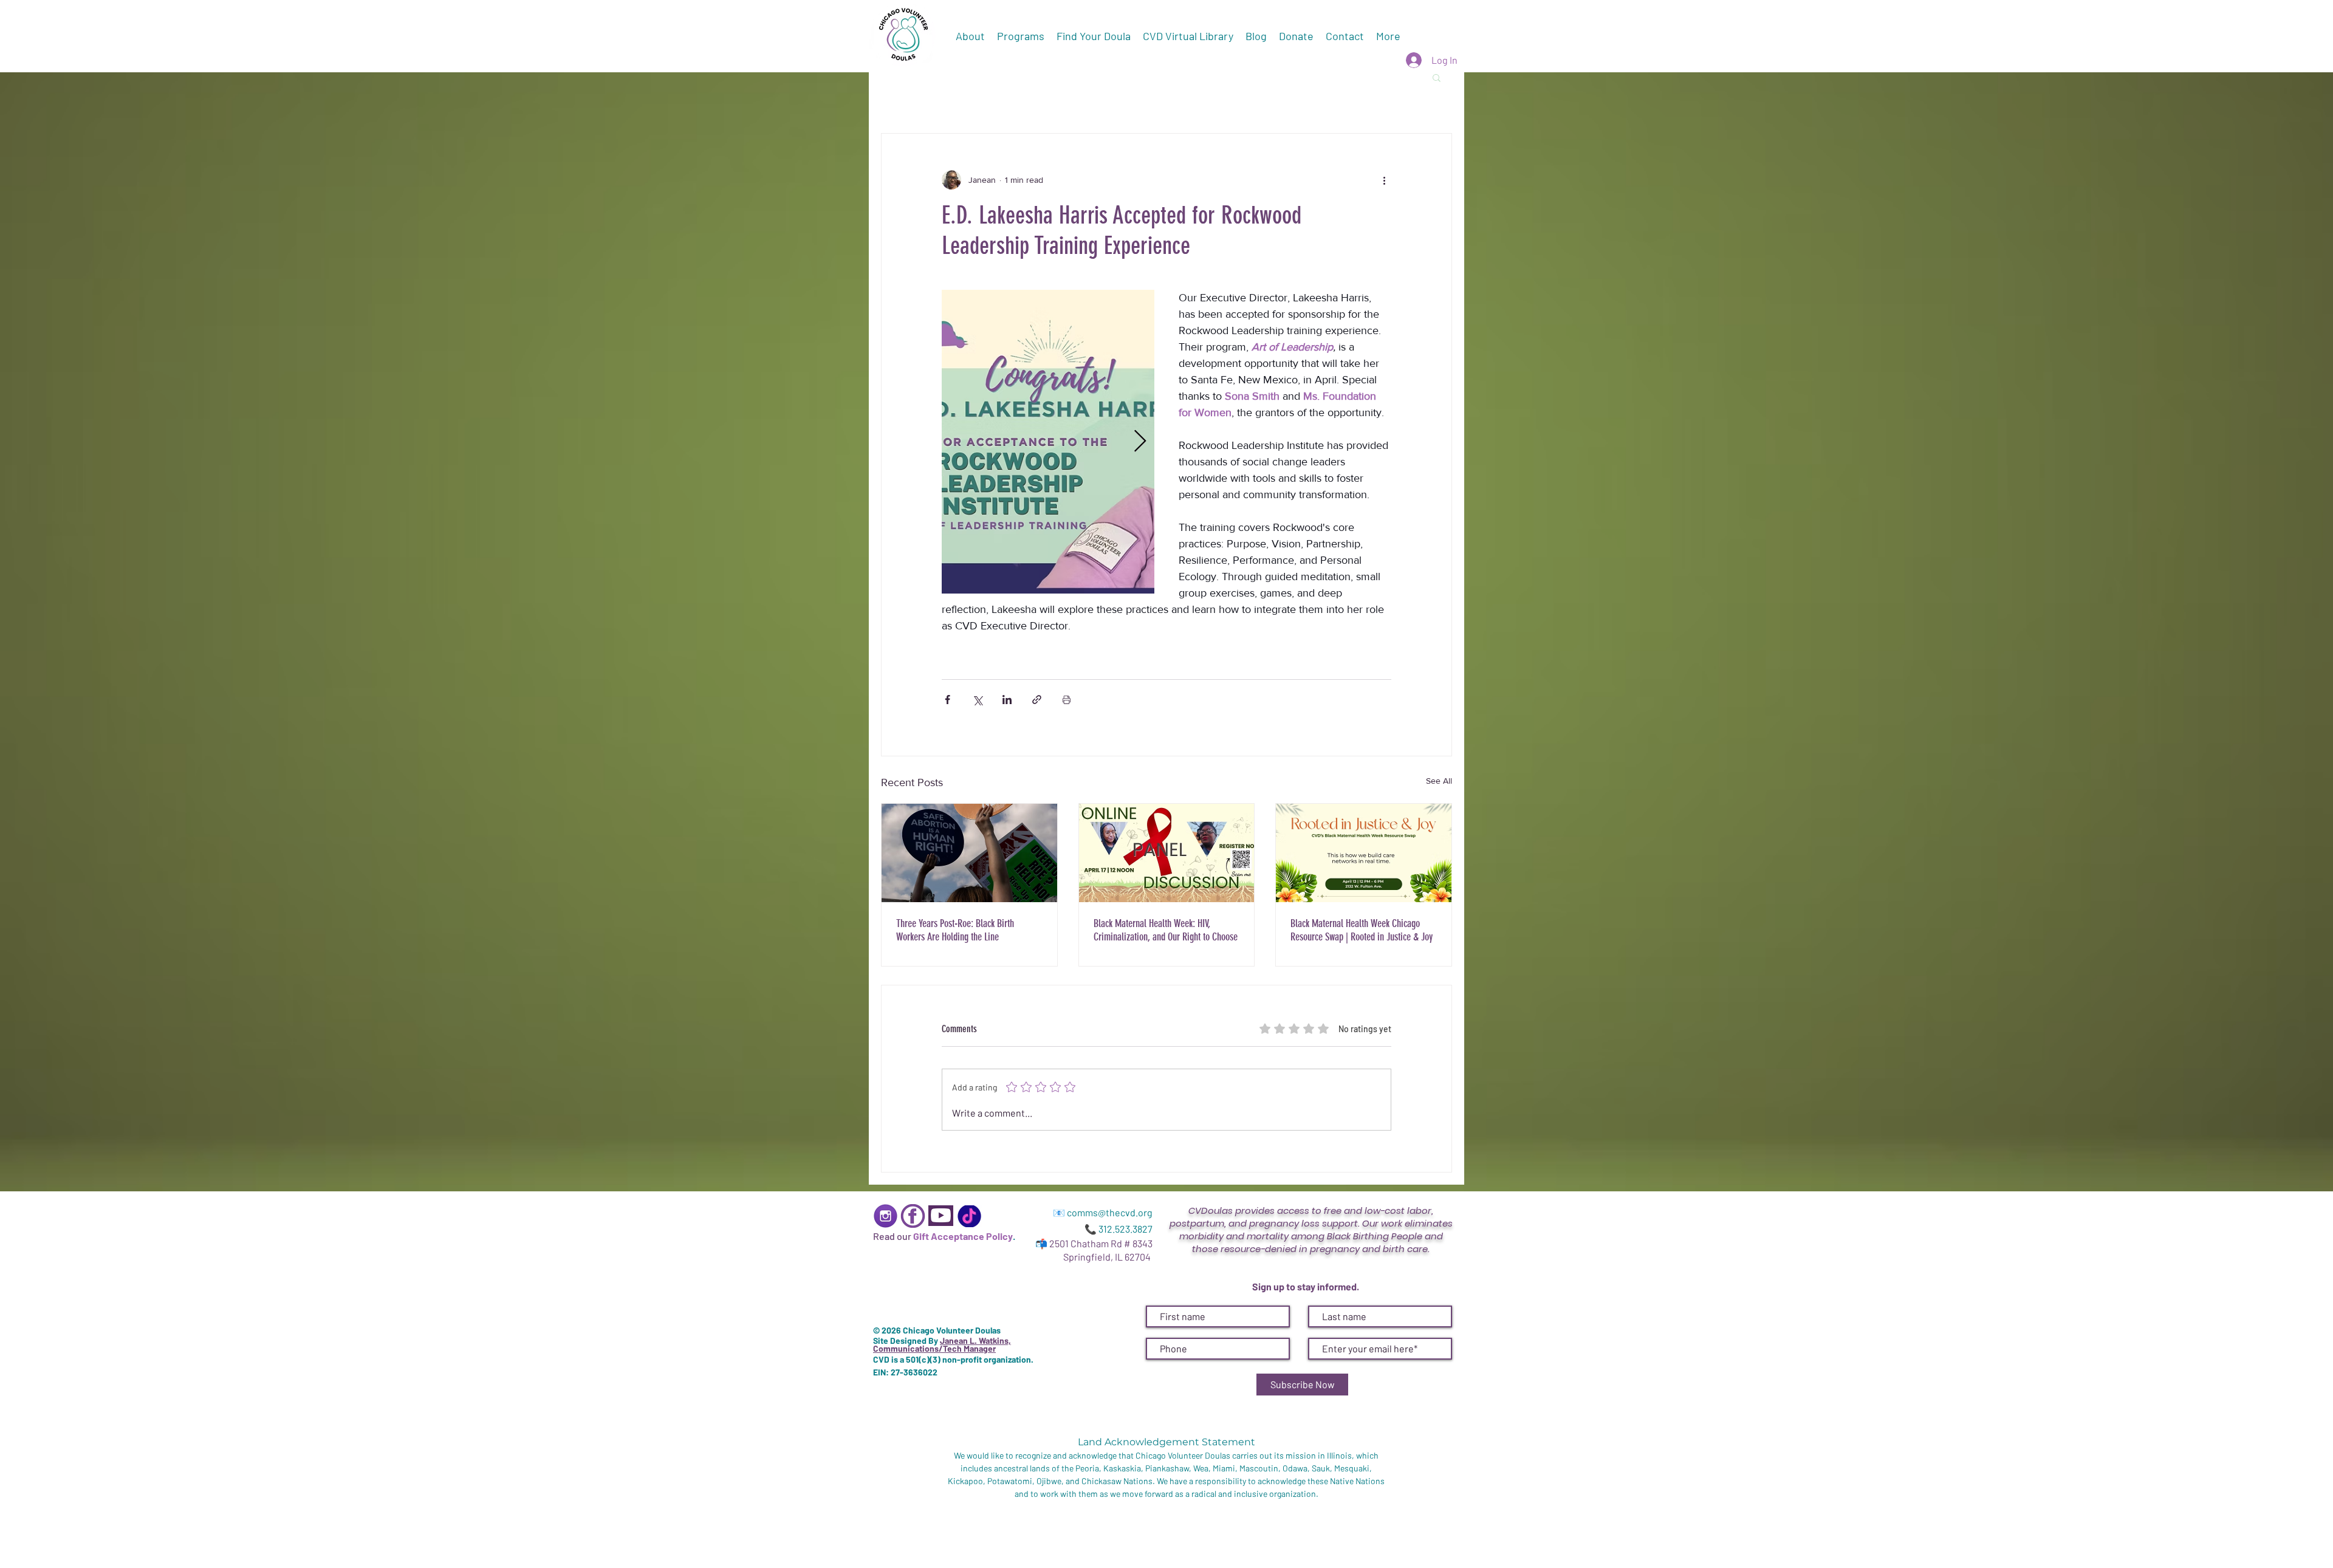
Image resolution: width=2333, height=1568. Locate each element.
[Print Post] (1067, 700)
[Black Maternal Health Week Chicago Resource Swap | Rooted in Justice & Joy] (1364, 853)
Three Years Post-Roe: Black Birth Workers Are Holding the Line (955, 930)
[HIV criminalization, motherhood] (1167, 853)
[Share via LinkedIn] (1007, 700)
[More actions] (1384, 180)
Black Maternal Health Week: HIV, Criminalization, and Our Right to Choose (1166, 930)
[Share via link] (1037, 700)
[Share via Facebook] (947, 700)
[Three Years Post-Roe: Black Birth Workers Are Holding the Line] (969, 853)
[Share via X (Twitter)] (977, 700)
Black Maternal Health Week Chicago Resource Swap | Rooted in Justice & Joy (1362, 930)
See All (1439, 781)
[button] (1437, 77)
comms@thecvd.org (1110, 1212)
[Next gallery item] (1140, 442)
